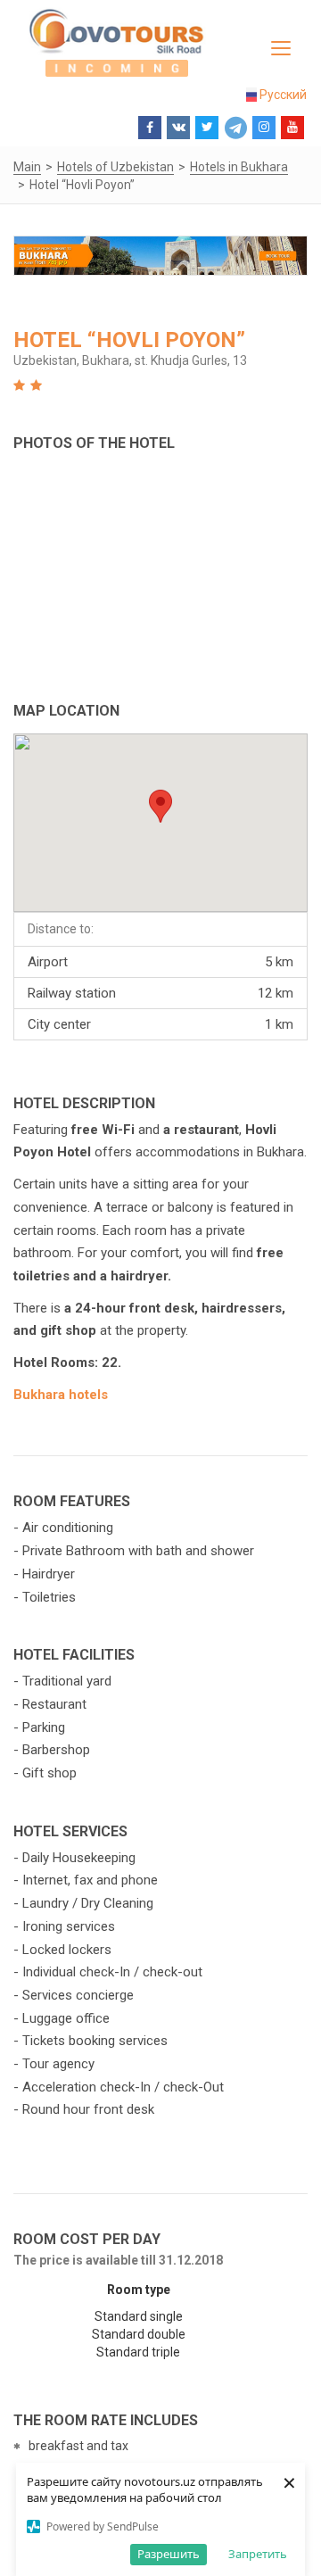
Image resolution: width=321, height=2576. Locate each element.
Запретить (258, 2554)
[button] (160, 806)
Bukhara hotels (61, 1395)
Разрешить (169, 2554)
